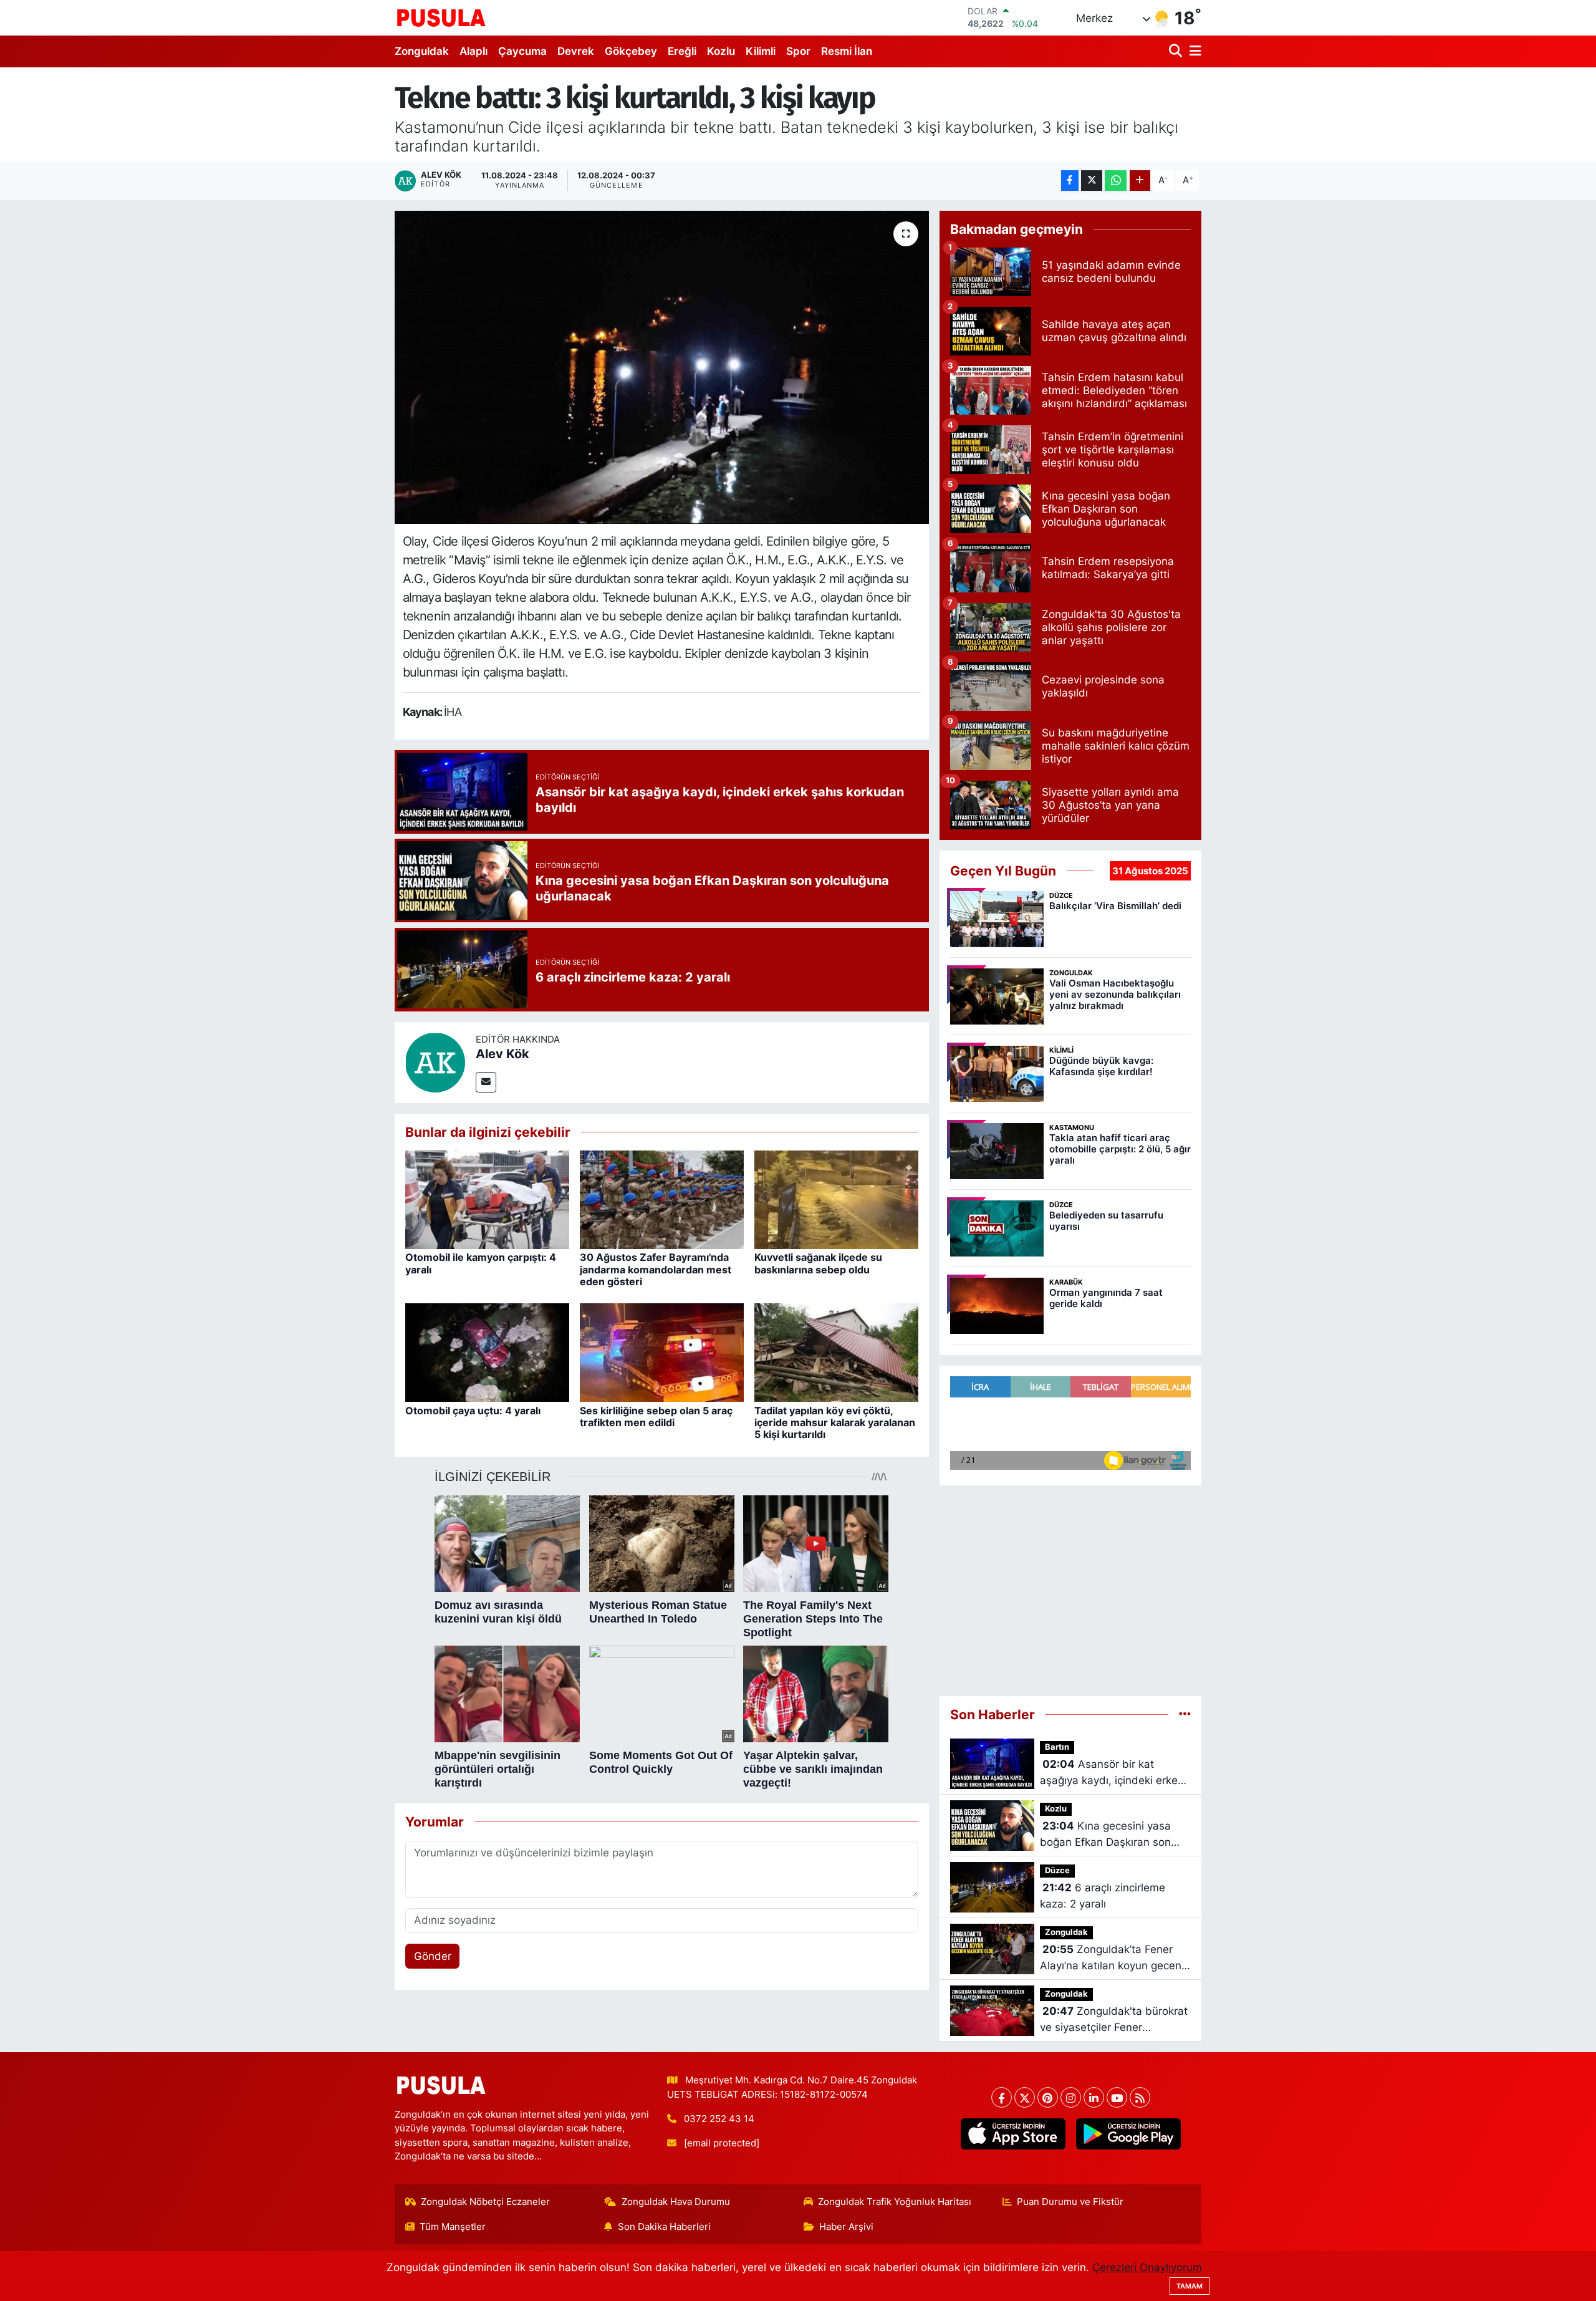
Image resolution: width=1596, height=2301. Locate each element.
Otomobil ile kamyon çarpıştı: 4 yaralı (481, 1263)
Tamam (1190, 2286)
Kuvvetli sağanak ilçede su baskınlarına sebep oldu (818, 1263)
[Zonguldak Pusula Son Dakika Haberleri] (441, 17)
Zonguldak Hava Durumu (676, 2202)
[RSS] (1140, 2097)
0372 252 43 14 (719, 2119)
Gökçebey (631, 51)
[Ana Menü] (1193, 51)
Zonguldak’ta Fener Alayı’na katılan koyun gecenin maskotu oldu (1115, 1958)
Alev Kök (502, 1054)
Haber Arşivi (846, 2227)
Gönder (433, 1956)
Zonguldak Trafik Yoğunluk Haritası (895, 2202)
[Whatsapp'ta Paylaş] (1116, 181)
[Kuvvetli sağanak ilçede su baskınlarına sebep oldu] (836, 1199)
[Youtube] (1117, 2097)
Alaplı (474, 51)
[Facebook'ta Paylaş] (1070, 181)
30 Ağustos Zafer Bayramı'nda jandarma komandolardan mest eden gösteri (656, 1269)
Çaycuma (522, 51)
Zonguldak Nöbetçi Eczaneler (485, 2202)
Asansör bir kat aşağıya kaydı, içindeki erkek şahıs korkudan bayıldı (1112, 1773)
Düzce (1057, 1870)
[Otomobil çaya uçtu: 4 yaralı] (487, 1352)
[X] (1025, 2097)
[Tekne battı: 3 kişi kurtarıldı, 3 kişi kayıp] (662, 367)
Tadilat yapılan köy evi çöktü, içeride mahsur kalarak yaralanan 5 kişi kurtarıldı (835, 1422)
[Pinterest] (1048, 2097)
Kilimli (761, 51)
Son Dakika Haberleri (664, 2227)
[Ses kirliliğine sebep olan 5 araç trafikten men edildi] (662, 1352)
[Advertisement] (1070, 1585)
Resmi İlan (847, 51)
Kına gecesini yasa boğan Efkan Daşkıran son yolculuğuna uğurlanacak (1105, 1835)
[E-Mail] (486, 1082)
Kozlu (721, 51)
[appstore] (1013, 2134)
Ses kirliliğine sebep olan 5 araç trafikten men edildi (656, 1416)
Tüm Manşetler (453, 2227)
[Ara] (1177, 51)
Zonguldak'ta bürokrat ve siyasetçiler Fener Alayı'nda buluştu (1114, 2020)
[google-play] (1128, 2134)
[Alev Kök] (435, 1061)
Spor (798, 51)
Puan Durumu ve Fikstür (1070, 2202)
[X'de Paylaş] (1092, 181)
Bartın (1057, 1747)
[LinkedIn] (1094, 2097)
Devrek (576, 51)
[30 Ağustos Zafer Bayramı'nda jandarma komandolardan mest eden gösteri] (662, 1199)
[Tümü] (1185, 1714)
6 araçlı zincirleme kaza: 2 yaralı (1103, 1896)
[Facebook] (1002, 2097)
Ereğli (682, 51)
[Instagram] (1071, 2097)
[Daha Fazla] (1140, 181)
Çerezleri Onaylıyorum (1147, 2267)
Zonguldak (422, 51)
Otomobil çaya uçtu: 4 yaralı (473, 1411)
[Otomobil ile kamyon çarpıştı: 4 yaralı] (487, 1199)
